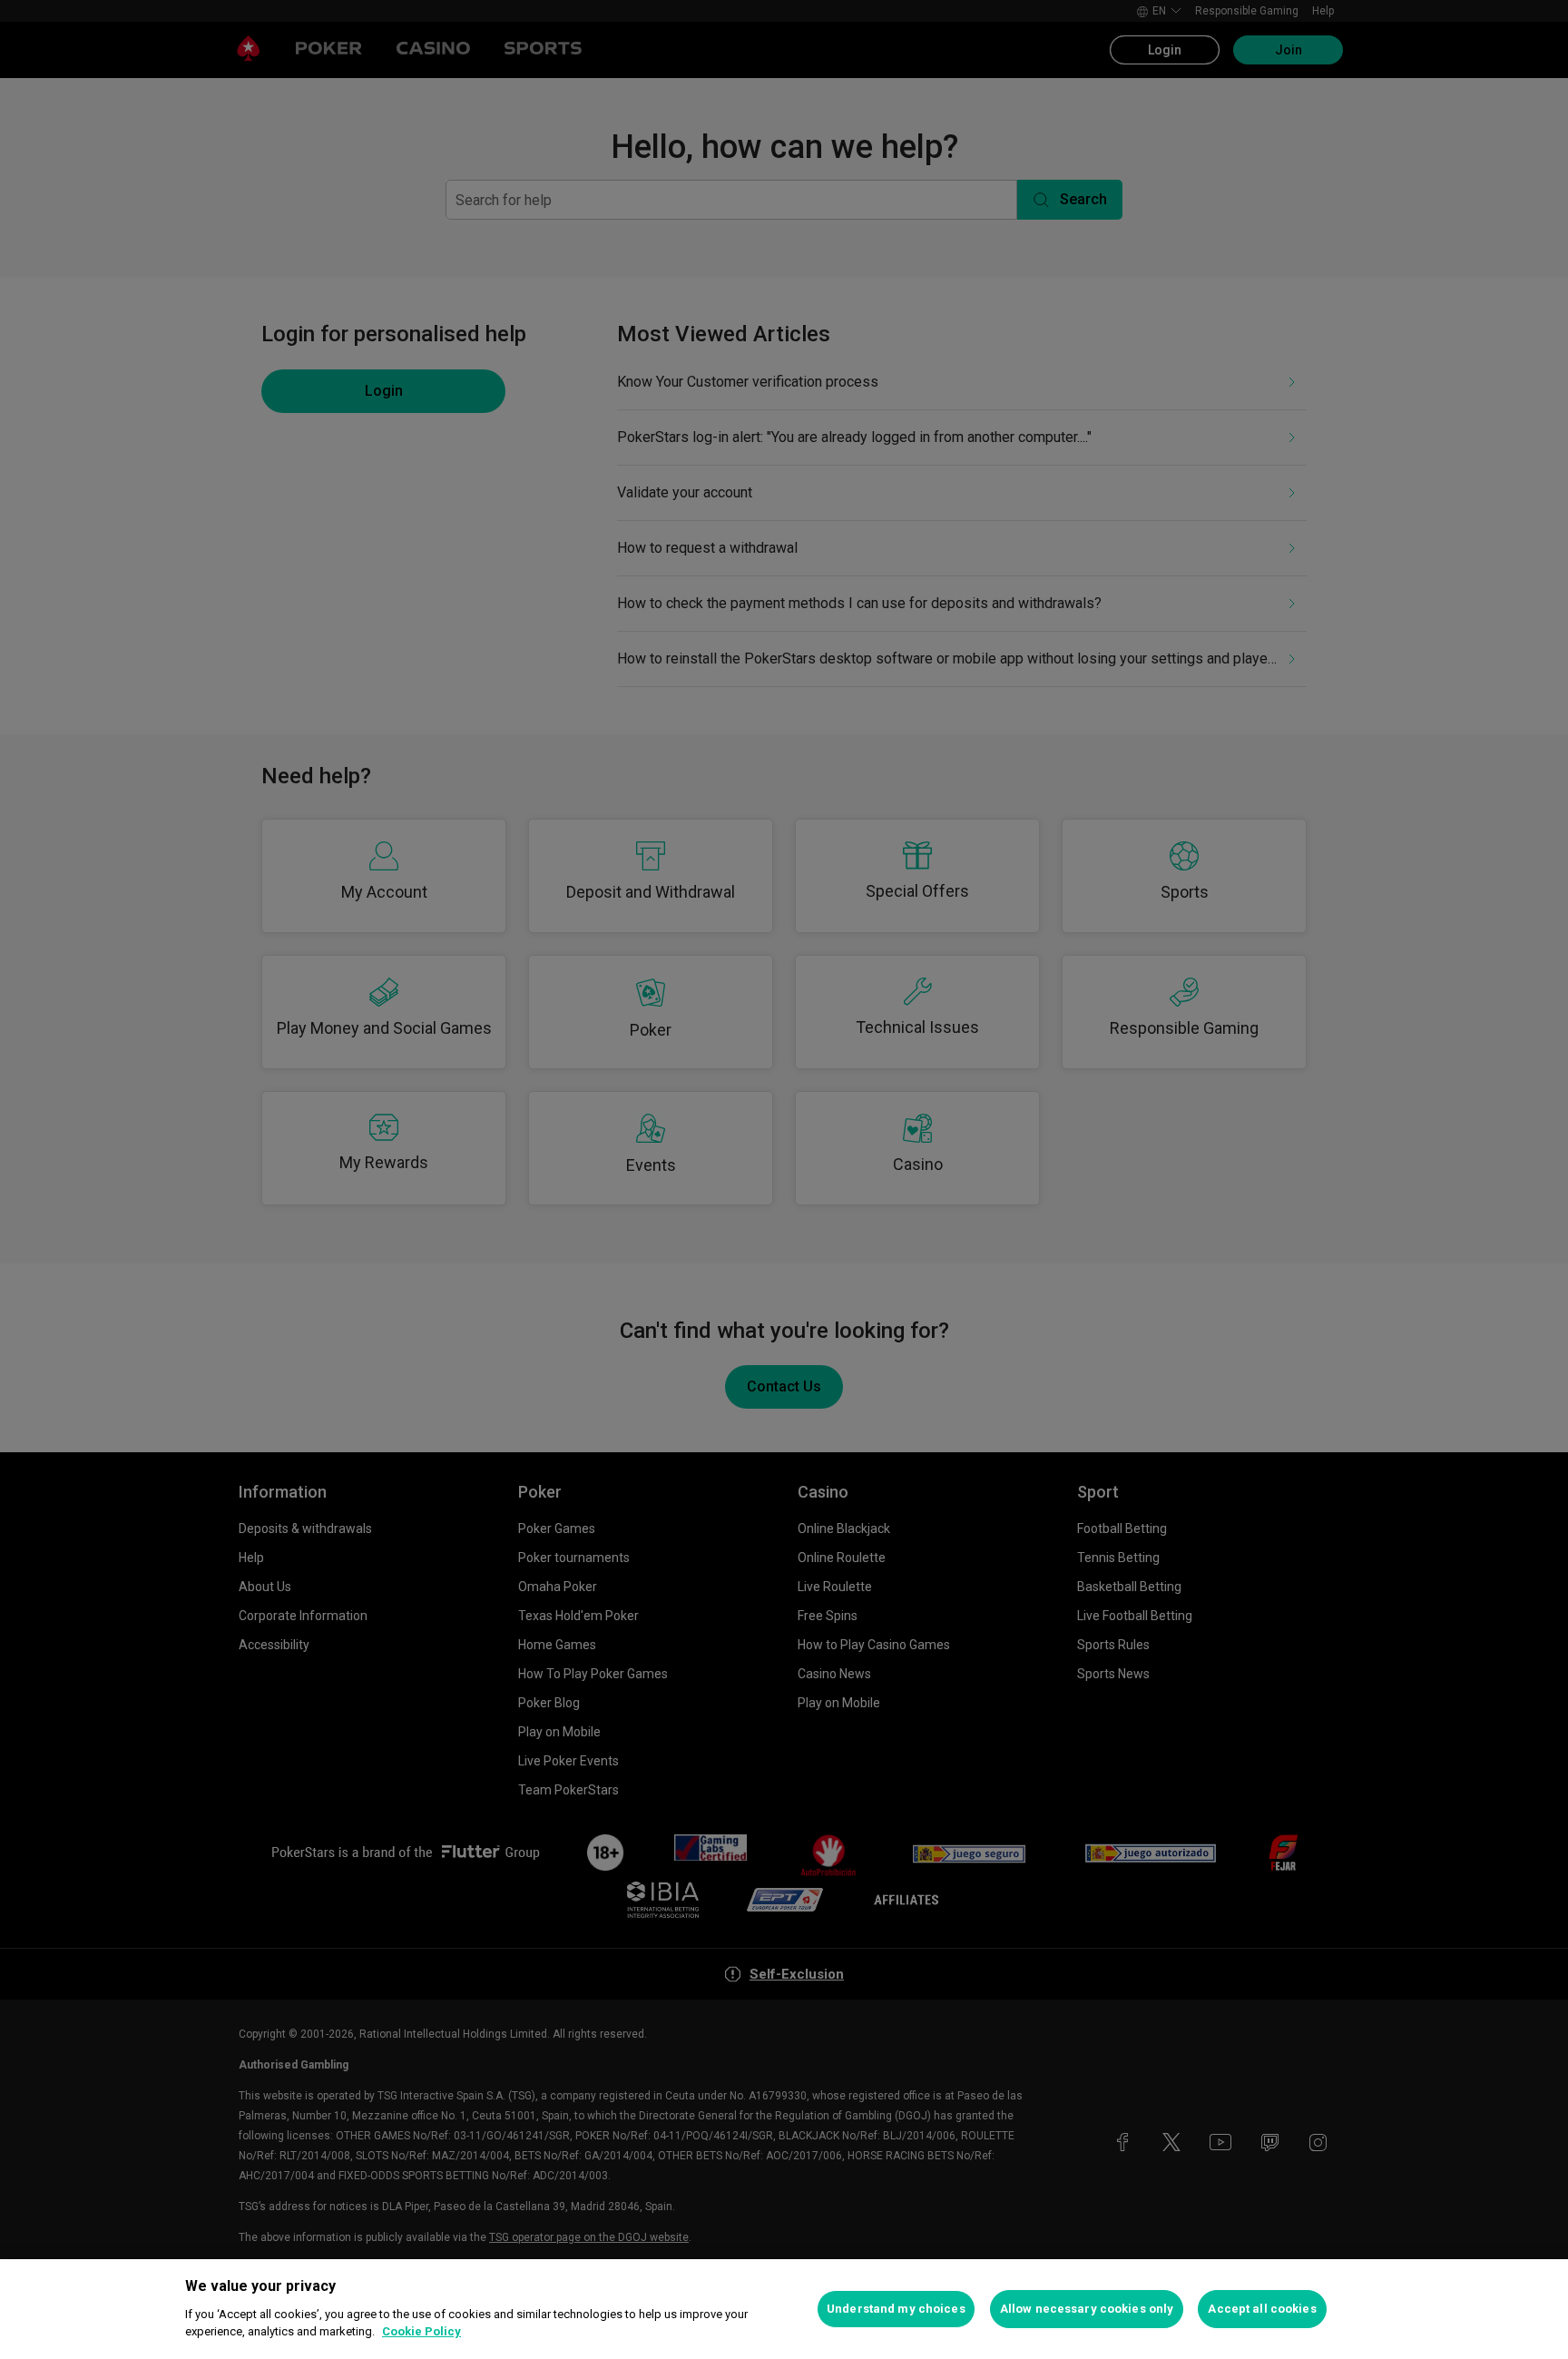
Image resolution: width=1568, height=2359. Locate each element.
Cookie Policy (421, 2331)
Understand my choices (896, 2309)
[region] (784, 2309)
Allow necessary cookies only (1087, 2309)
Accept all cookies (1262, 2309)
